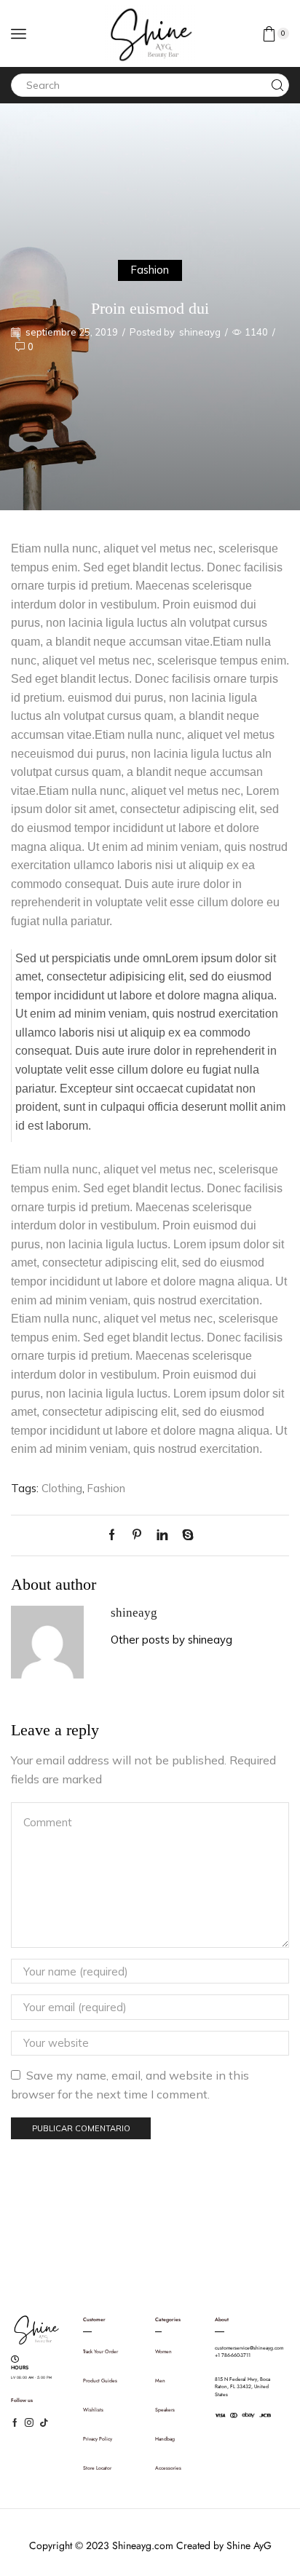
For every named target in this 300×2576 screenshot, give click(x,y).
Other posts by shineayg (171, 1640)
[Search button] (277, 85)
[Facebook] (115, 1535)
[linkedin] (162, 1535)
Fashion (150, 270)
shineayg (200, 332)
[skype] (184, 1535)
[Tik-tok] (44, 2422)
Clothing (62, 1488)
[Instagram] (29, 2422)
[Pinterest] (137, 1535)
